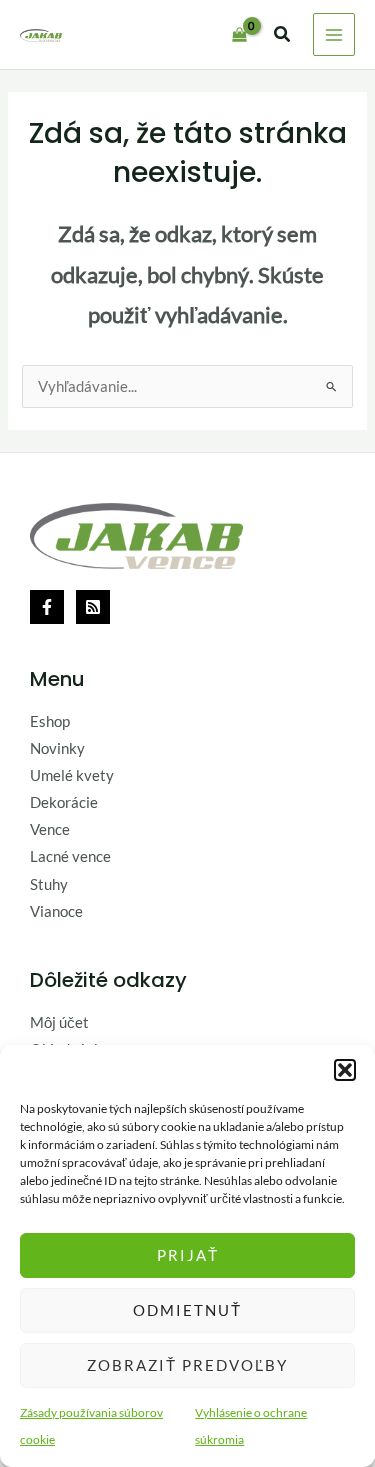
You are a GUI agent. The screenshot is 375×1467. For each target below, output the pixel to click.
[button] (345, 1070)
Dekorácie (64, 802)
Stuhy (49, 884)
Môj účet (59, 1022)
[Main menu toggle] (334, 34)
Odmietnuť (187, 1310)
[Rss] (93, 607)
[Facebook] (47, 607)
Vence (50, 829)
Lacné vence (70, 856)
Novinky (57, 748)
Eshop (50, 721)
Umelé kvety (72, 775)
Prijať (188, 1255)
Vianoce (56, 911)
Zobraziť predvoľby (187, 1365)
